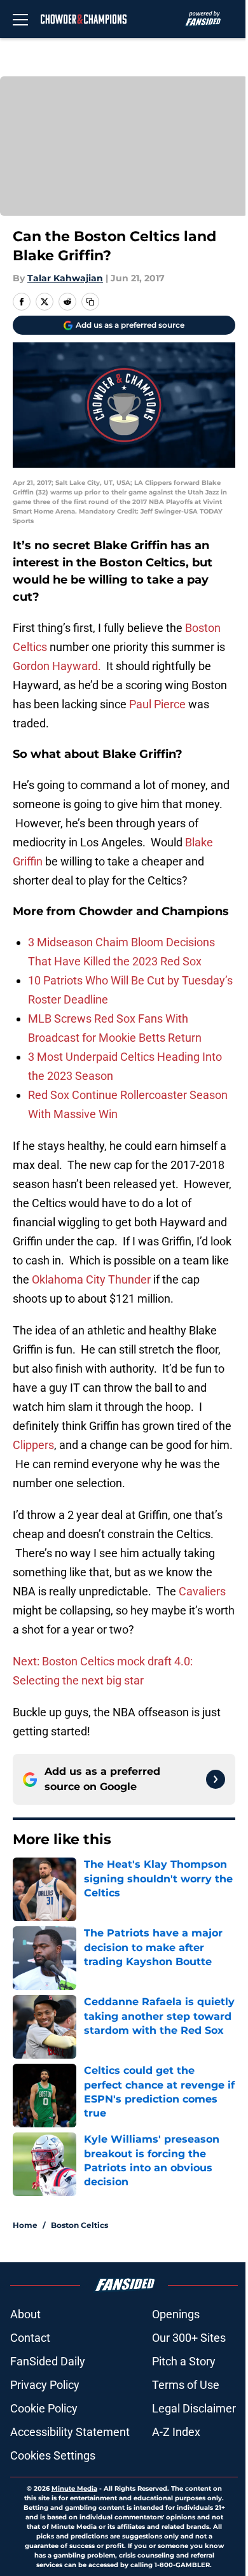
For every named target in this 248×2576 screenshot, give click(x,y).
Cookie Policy (44, 2408)
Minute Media (74, 2488)
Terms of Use (186, 2385)
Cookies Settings (53, 2455)
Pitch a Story (184, 2361)
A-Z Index (176, 2432)
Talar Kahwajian (65, 278)
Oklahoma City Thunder (91, 1279)
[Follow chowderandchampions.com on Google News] (216, 1779)
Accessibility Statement (70, 2432)
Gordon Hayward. (57, 666)
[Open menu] (20, 19)
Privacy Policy (45, 2385)
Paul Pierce (157, 704)
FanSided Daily (48, 2361)
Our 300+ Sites (189, 2338)
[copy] (90, 302)
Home (25, 2225)
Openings (176, 2314)
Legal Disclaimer (194, 2408)
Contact (30, 2338)
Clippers (33, 1445)
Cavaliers (202, 1591)
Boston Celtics (79, 2225)
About (25, 2314)
